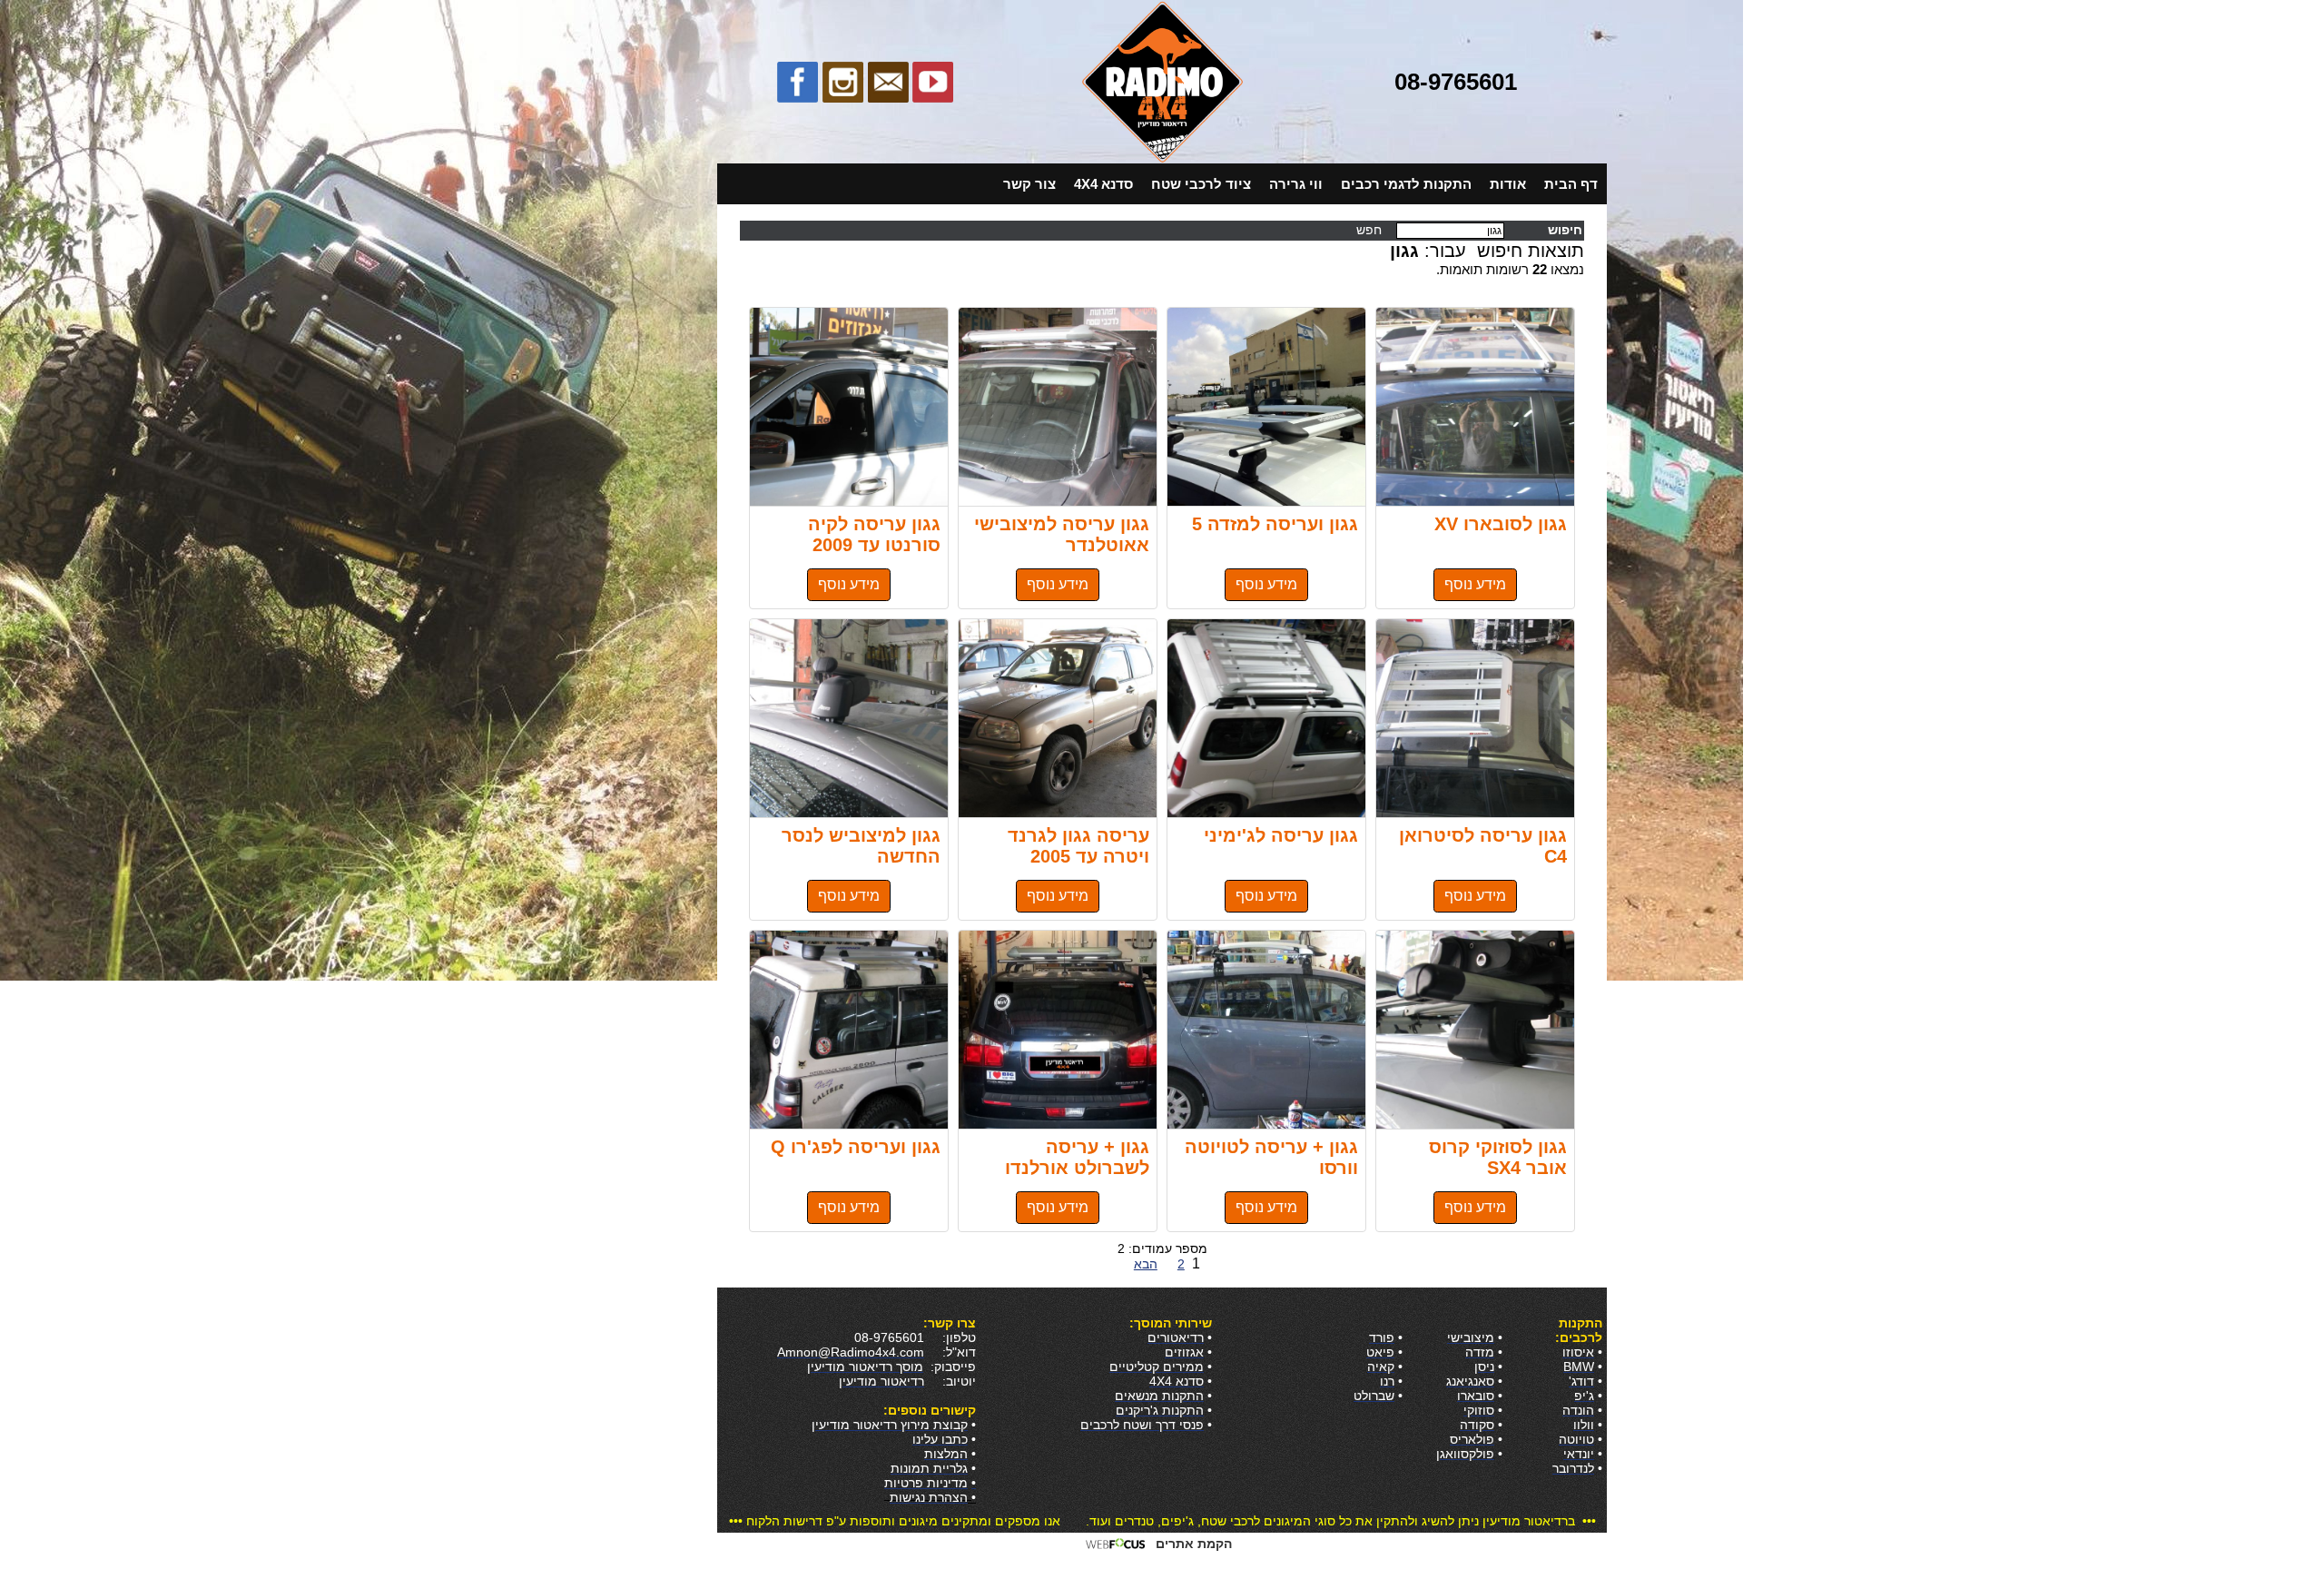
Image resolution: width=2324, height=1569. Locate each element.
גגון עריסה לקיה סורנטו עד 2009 (849, 407)
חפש (1371, 230)
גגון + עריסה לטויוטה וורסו (1266, 1030)
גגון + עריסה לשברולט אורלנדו (1058, 1030)
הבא (1146, 1264)
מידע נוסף (1475, 584)
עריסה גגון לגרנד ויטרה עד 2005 (1058, 719)
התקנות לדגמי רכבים (1406, 184)
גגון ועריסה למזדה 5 (1266, 407)
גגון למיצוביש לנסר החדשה (849, 719)
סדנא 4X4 (1103, 184)
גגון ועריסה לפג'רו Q (849, 1030)
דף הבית (1571, 184)
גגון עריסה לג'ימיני (1266, 719)
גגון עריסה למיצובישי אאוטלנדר (1058, 407)
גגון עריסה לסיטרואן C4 (1475, 719)
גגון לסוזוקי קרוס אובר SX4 (1475, 1030)
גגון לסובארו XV (1475, 407)
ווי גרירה (1296, 184)
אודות (1508, 184)
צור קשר (1029, 184)
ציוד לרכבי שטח (1201, 184)
